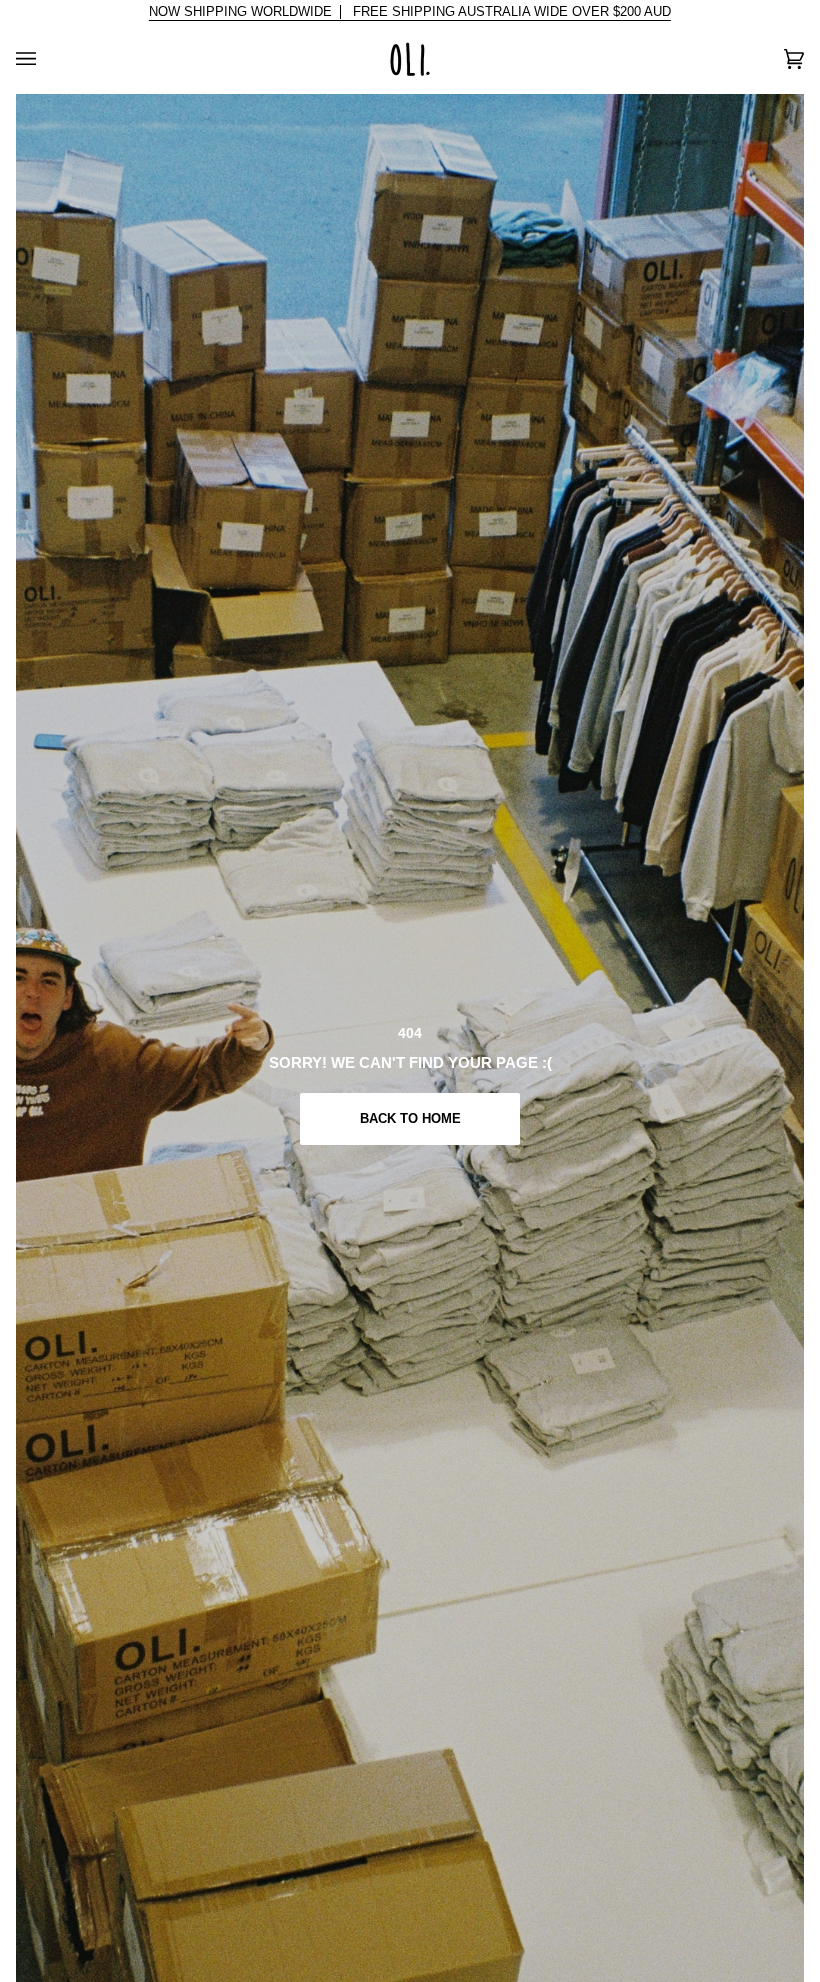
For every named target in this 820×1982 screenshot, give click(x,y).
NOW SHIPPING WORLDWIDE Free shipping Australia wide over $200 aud (410, 12)
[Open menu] (46, 59)
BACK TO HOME (409, 1118)
